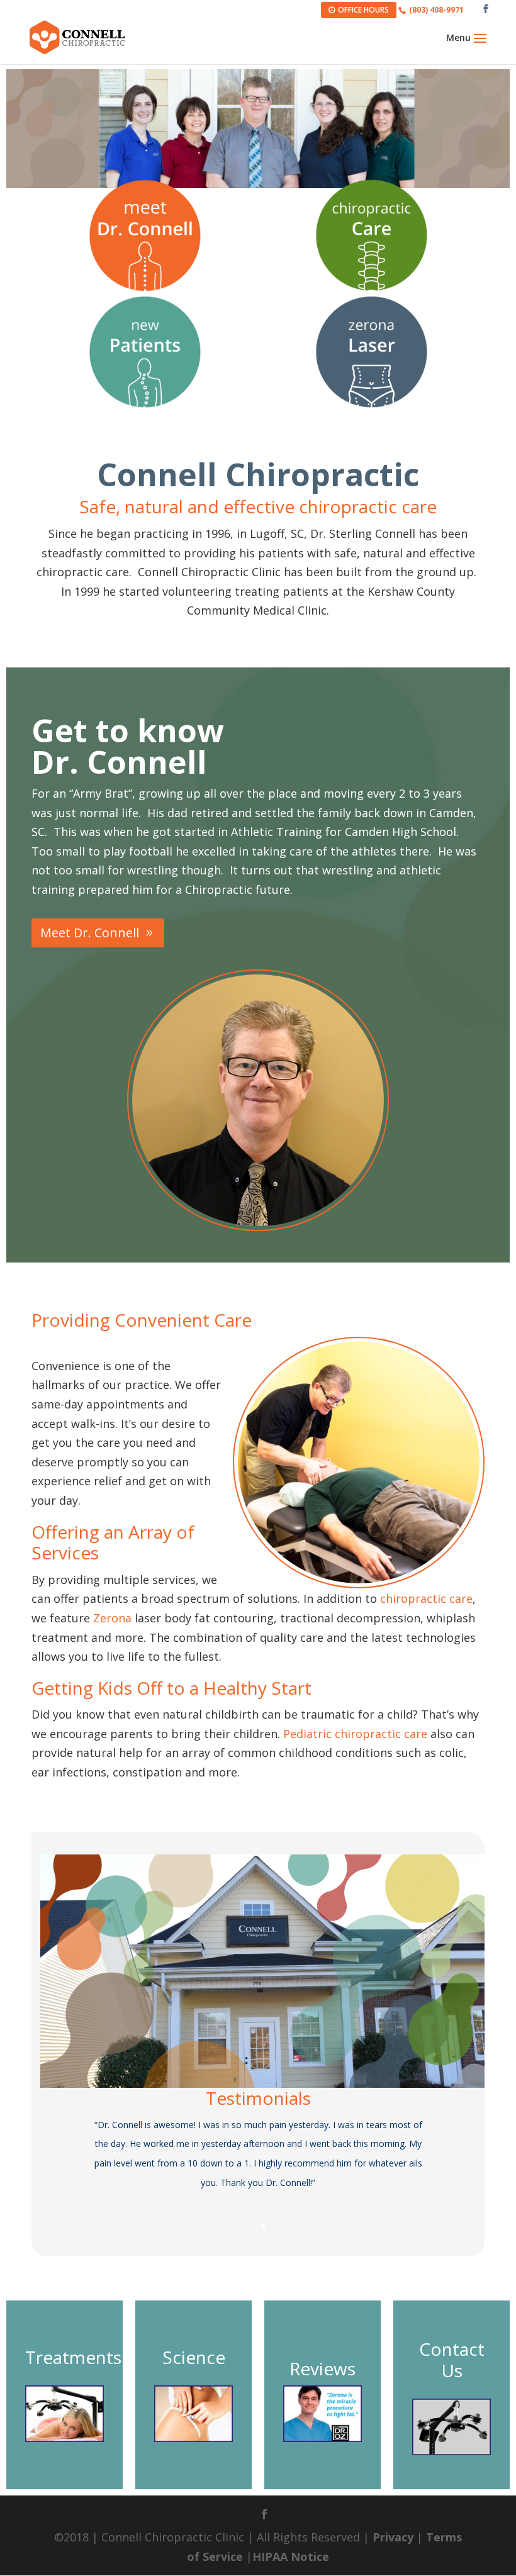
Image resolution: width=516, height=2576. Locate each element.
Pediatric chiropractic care (355, 1734)
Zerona (112, 1618)
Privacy (393, 2537)
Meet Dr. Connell (90, 933)
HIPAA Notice (291, 2556)
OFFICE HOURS (363, 10)
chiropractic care (426, 1598)
